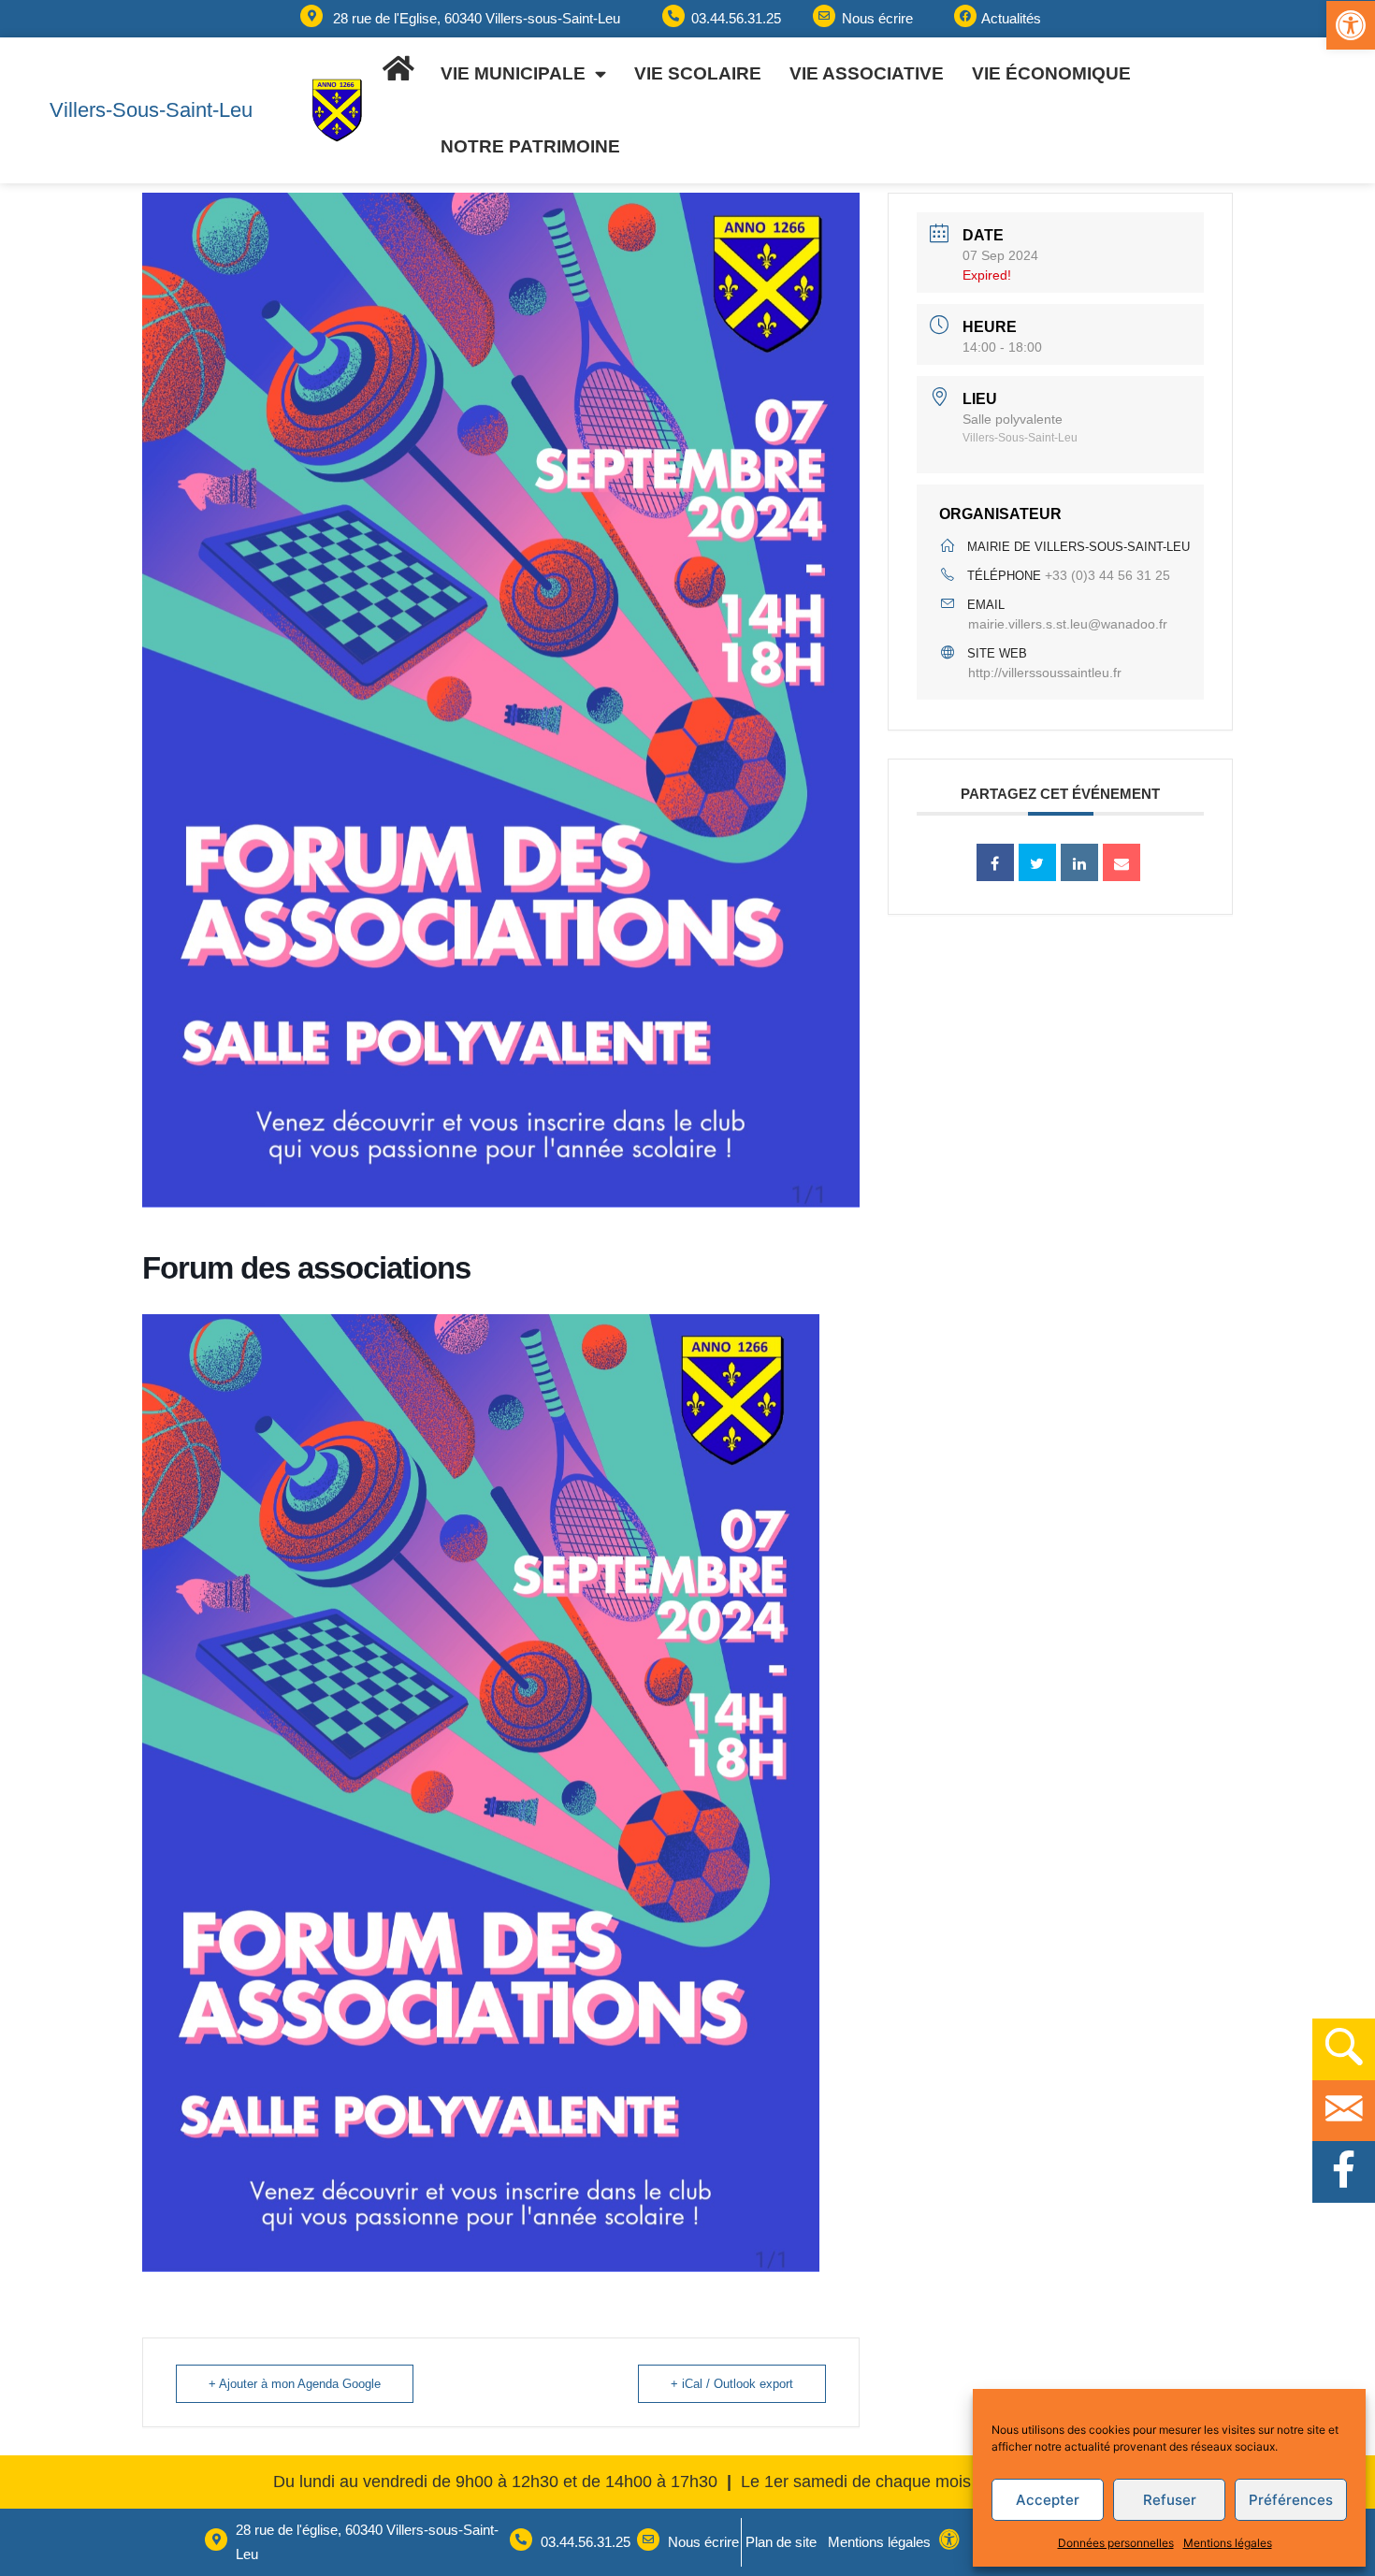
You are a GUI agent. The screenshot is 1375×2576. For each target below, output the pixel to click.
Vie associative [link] (867, 73)
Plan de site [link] (781, 2542)
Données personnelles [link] (1116, 2543)
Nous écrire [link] (877, 18)
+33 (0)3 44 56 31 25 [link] (1107, 575)
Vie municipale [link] (513, 73)
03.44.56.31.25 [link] (736, 18)
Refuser (1170, 2500)
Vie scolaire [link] (698, 73)
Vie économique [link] (1051, 73)
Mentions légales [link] (1228, 2543)
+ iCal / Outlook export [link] (732, 2384)
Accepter (1048, 2500)
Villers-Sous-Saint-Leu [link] (151, 110)
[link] (1351, 25)
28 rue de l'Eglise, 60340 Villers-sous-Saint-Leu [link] (477, 18)
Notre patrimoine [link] (530, 146)
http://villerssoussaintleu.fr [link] (1045, 673)
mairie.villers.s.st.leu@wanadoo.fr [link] (1068, 624)
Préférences (1291, 2500)
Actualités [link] (1011, 18)
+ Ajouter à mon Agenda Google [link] (295, 2384)
